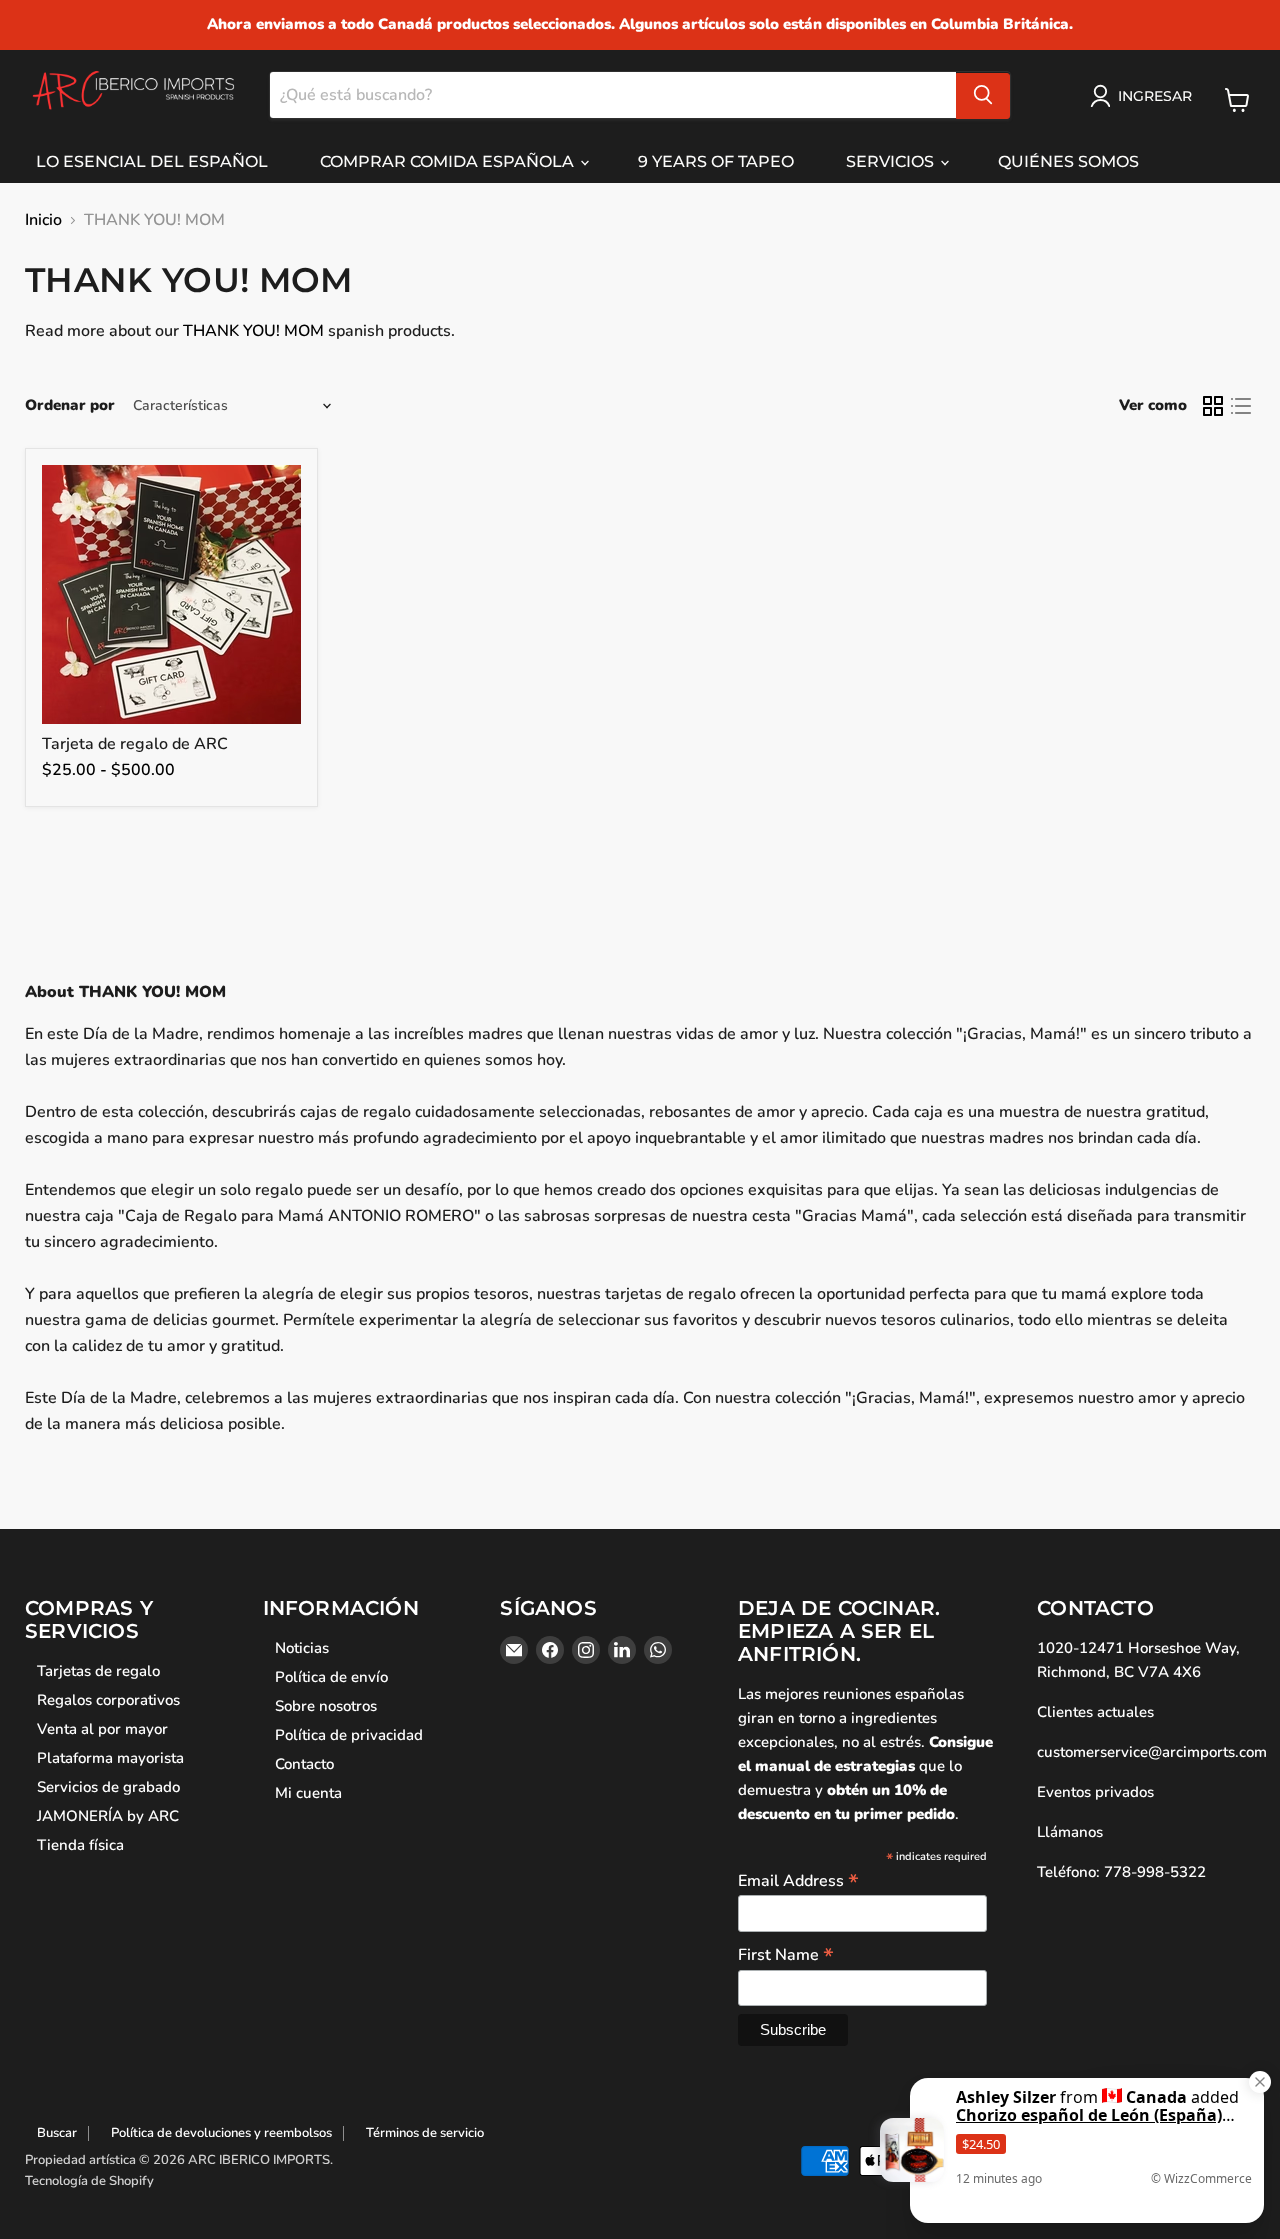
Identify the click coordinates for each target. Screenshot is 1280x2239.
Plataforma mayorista (110, 1758)
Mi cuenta (308, 1793)
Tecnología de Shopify (89, 2181)
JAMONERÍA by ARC (108, 1816)
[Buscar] (983, 95)
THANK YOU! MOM (253, 331)
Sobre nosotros (326, 1706)
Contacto (304, 1764)
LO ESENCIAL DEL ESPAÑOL (152, 161)
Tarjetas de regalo (98, 1671)
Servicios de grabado (108, 1787)
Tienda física (80, 1845)
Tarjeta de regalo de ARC (135, 744)
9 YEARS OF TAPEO (716, 161)
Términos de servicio (425, 2133)
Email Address (798, 1880)
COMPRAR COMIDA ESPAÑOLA (449, 161)
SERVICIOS (892, 161)
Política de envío (331, 1677)
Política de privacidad (349, 1735)
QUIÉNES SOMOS (1068, 161)
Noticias (302, 1648)
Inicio (43, 220)
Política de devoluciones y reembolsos (221, 2133)
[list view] (1241, 406)
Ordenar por (70, 405)
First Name (786, 1954)
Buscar (57, 2133)
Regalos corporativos (108, 1700)
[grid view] (1213, 406)
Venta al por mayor (102, 1729)
